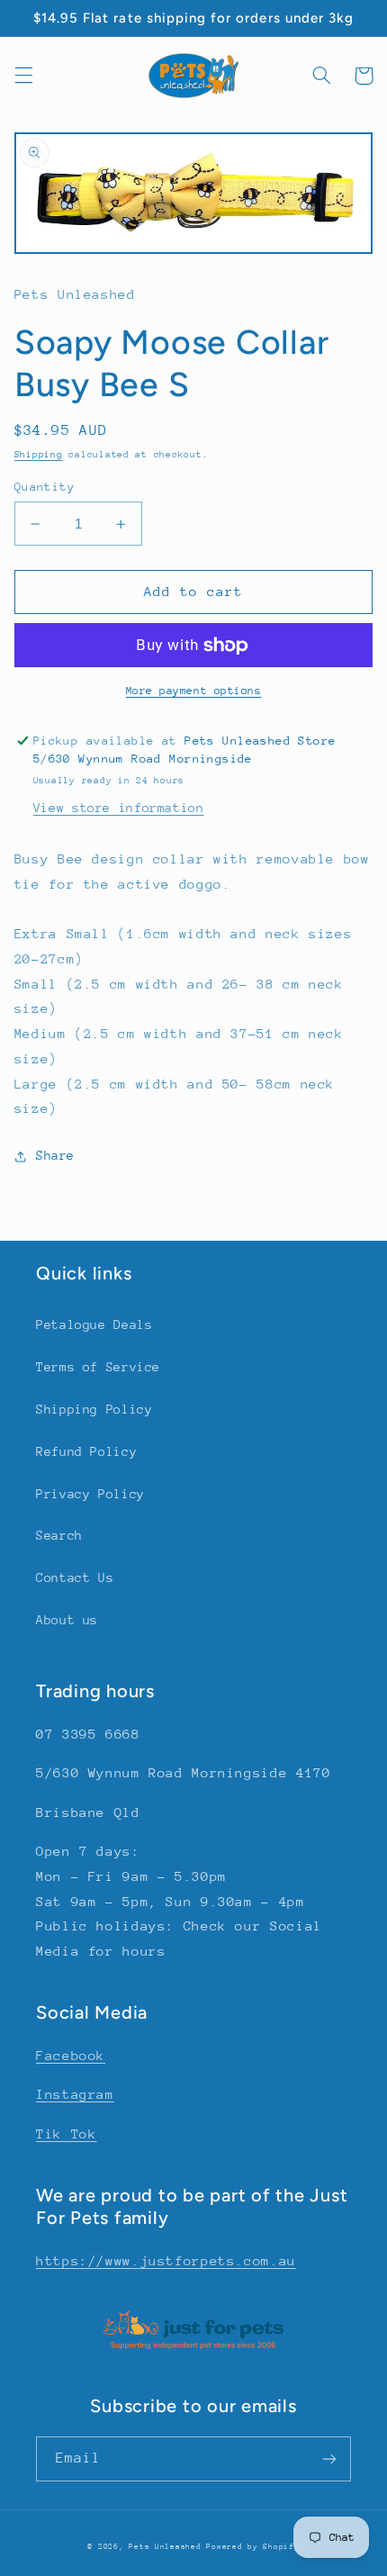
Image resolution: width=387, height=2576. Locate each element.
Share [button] (55, 1155)
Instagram (75, 2094)
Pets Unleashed (167, 2546)
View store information (119, 808)
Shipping (39, 455)
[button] (23, 76)
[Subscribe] (329, 2458)
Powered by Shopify (252, 2546)
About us (67, 1620)
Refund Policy (86, 1451)
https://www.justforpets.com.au (166, 2260)
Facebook (71, 2055)
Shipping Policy (94, 1409)
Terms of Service (98, 1367)
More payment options (194, 691)
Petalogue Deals (94, 1324)
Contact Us (75, 1577)
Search (59, 1535)
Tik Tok (66, 2133)
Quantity (45, 487)
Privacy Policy (90, 1494)
